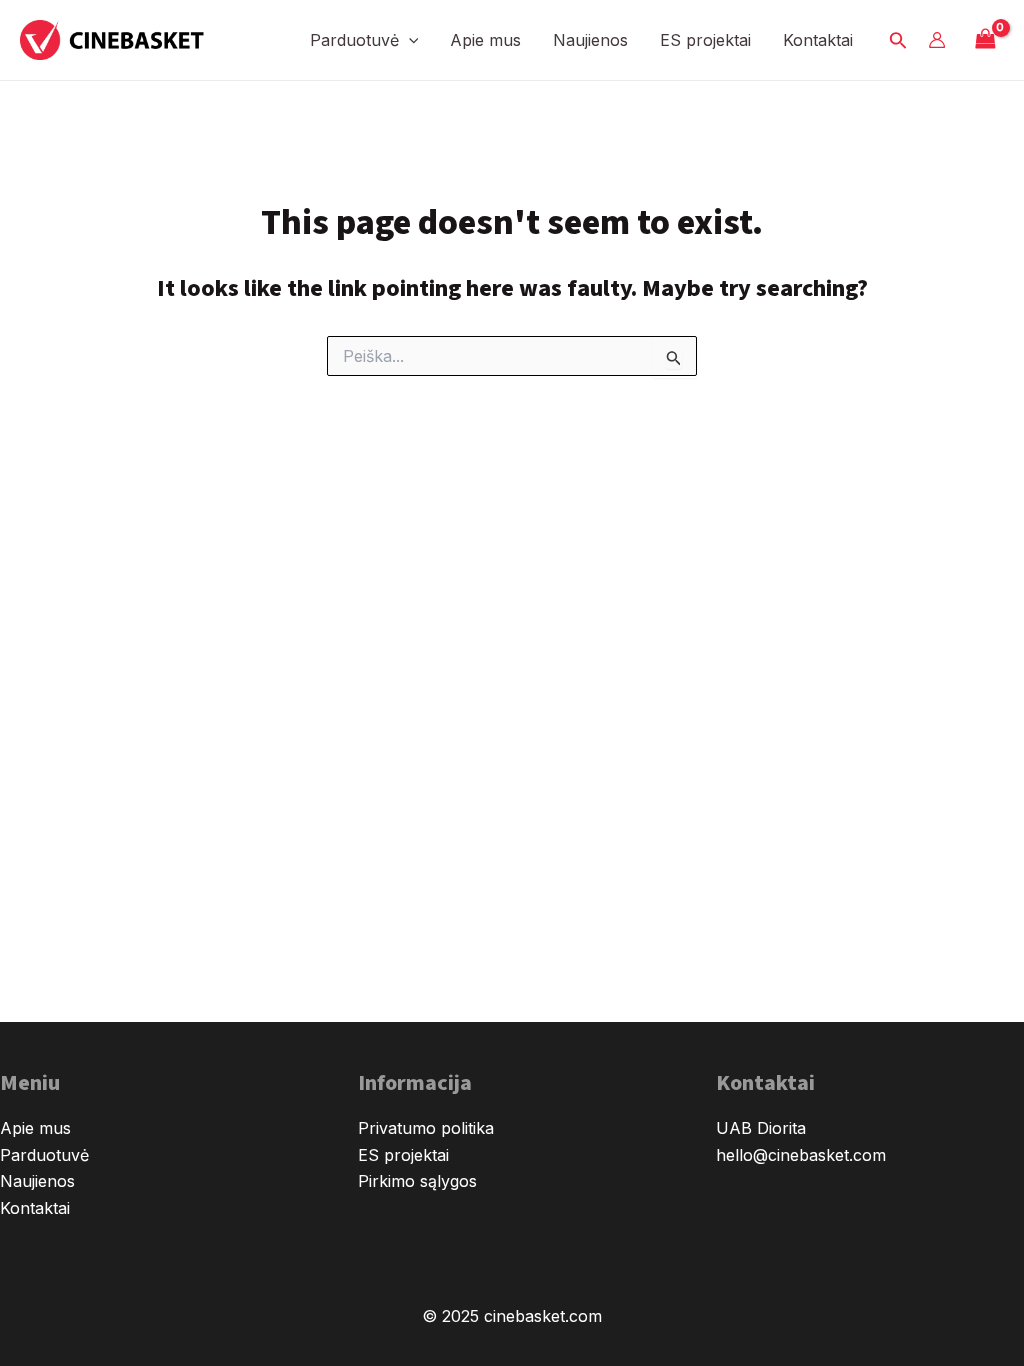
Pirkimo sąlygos (417, 1181)
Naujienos (590, 40)
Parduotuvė (354, 40)
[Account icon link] (937, 40)
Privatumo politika (426, 1128)
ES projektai (705, 40)
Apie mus (485, 40)
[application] (409, 40)
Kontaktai (818, 40)
